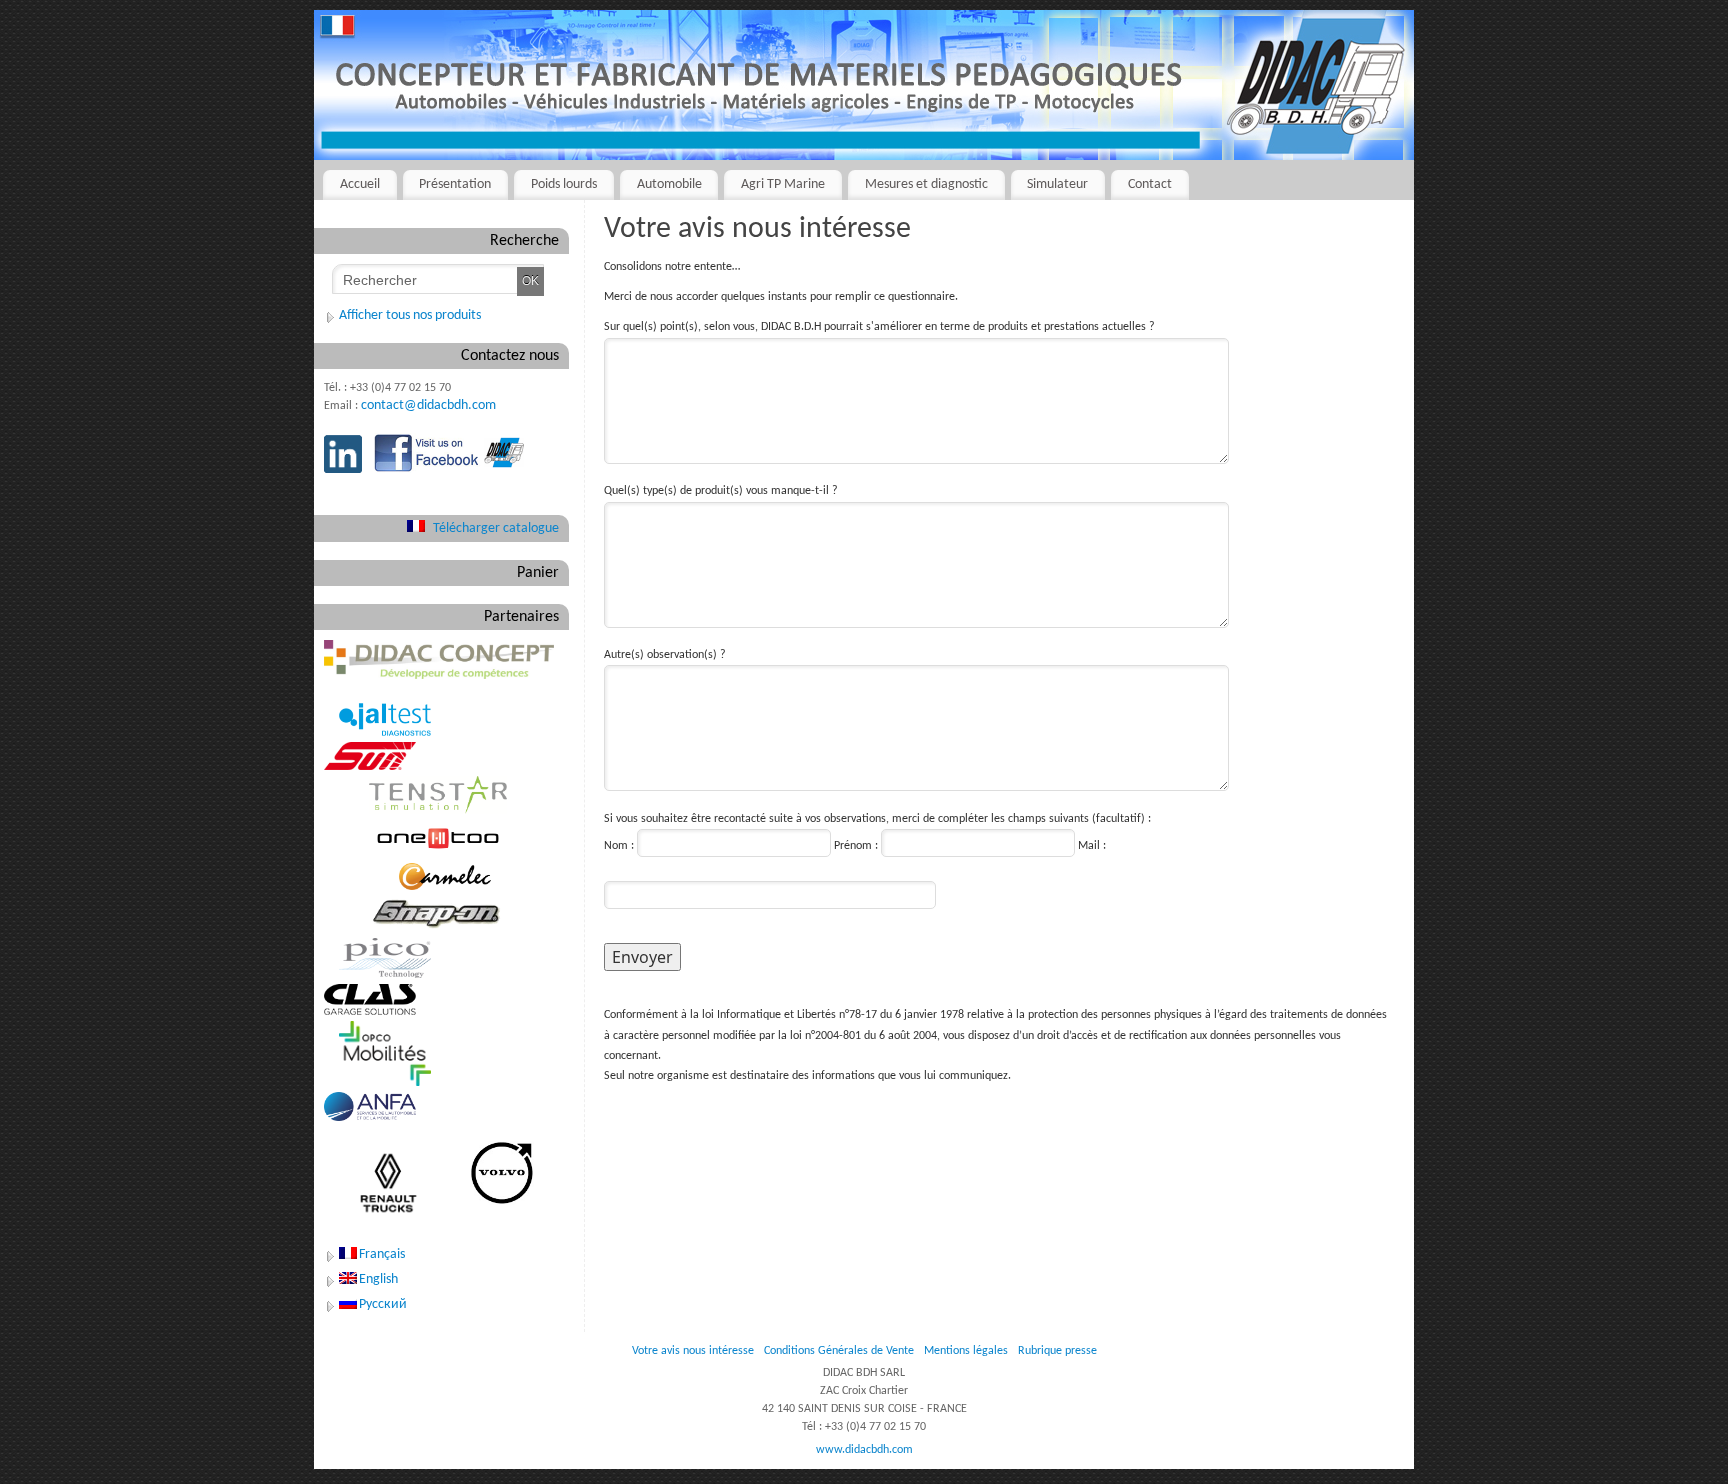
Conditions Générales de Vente (839, 1351)
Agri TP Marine (783, 184)
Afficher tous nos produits (410, 315)
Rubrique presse (1057, 1351)
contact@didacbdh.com (428, 405)
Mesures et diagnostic (926, 184)
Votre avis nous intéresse (693, 1351)
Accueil (360, 184)
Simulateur (1057, 184)
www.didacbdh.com (864, 1450)
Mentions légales (966, 1351)
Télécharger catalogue (496, 528)
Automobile (669, 184)
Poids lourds (564, 184)
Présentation (455, 184)
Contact (1150, 184)
